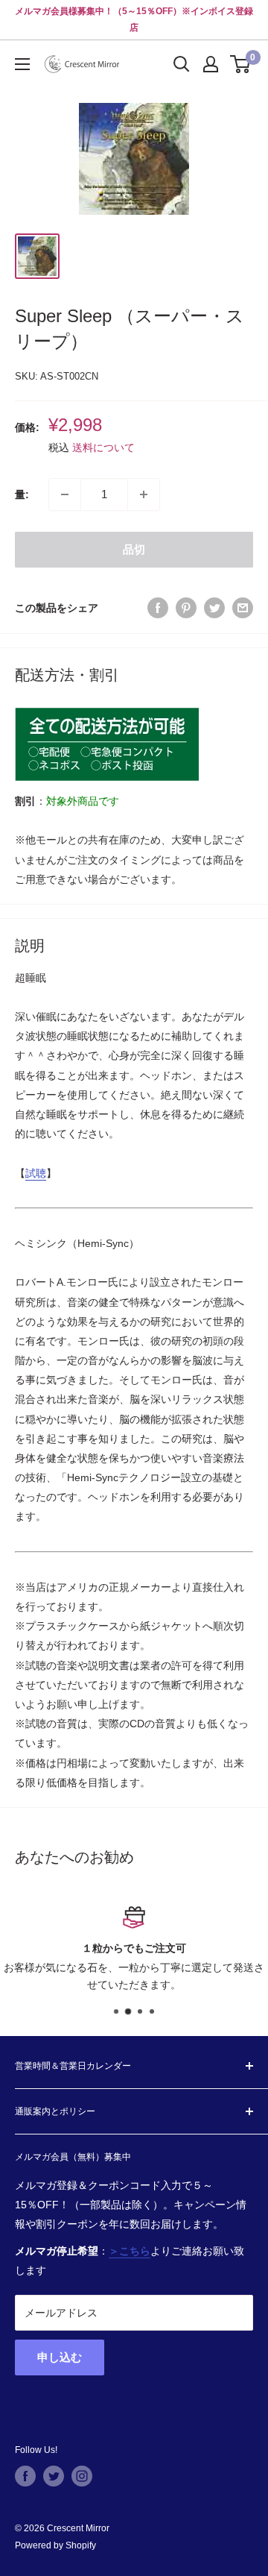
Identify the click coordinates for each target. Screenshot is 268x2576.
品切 (134, 549)
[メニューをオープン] (22, 64)
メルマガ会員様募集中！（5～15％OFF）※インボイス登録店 (134, 19)
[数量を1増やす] (144, 494)
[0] (241, 64)
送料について (103, 447)
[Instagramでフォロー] (82, 2476)
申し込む (60, 2357)
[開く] (182, 64)
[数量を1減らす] (65, 494)
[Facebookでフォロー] (25, 2476)
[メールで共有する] (243, 608)
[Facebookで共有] (158, 608)
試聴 (36, 1173)
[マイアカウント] (211, 64)
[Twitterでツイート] (214, 608)
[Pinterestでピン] (186, 608)
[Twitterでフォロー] (54, 2476)
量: (22, 494)
